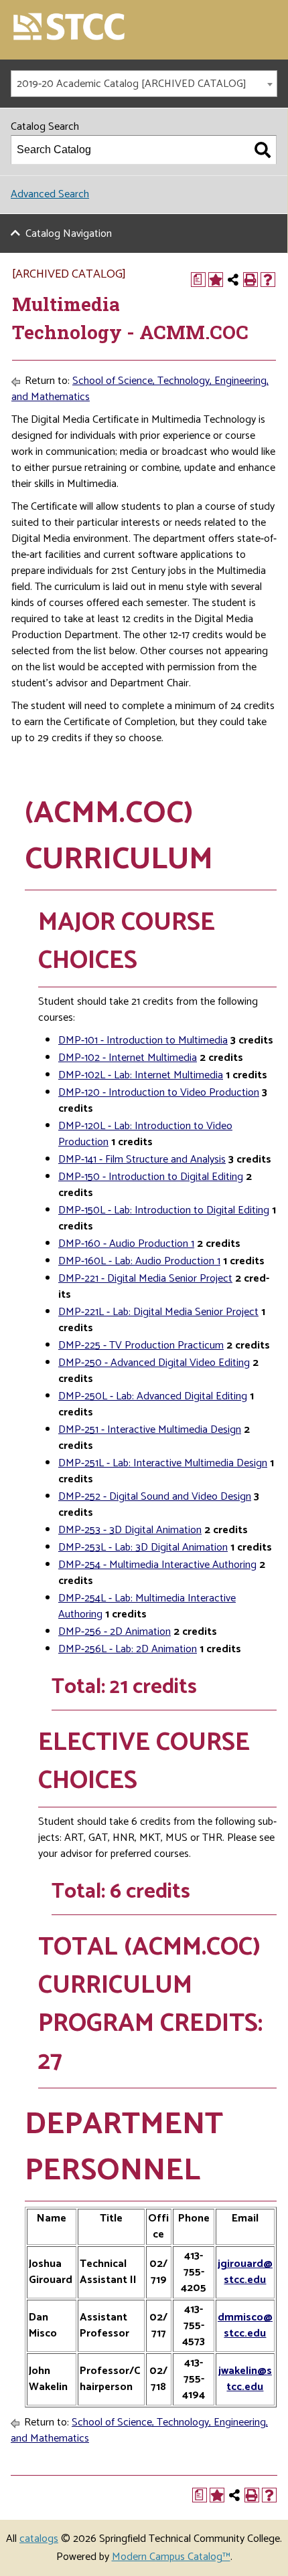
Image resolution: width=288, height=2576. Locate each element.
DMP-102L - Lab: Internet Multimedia (141, 1075)
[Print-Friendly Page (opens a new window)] (250, 280)
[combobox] (144, 84)
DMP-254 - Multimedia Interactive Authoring (157, 1565)
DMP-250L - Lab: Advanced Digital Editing (153, 1396)
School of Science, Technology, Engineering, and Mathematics (140, 389)
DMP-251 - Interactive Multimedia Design (150, 1430)
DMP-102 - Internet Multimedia (128, 1058)
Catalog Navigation (69, 234)
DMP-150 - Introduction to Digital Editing (151, 1177)
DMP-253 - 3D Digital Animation (130, 1530)
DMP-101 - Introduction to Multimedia (143, 1041)
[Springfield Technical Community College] (70, 28)
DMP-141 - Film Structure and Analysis (142, 1160)
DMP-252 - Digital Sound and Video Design (155, 1497)
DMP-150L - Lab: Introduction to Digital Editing (164, 1210)
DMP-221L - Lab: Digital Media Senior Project (158, 1312)
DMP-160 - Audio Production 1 (126, 1244)
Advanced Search (50, 194)
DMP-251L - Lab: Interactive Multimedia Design (163, 1463)
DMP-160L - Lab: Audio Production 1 (139, 1261)
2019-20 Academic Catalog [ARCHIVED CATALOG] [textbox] (132, 84)
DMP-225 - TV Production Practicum (141, 1346)
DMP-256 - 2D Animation (115, 1632)
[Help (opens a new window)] (268, 280)
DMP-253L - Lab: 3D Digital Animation (143, 1548)
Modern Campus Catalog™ (171, 2557)
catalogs (39, 2539)
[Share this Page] (233, 280)
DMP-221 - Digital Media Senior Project (145, 1279)
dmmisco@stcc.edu (245, 2325)
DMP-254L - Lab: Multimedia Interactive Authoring (147, 1606)
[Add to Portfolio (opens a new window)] (216, 280)
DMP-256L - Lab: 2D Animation (128, 1649)
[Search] (263, 150)
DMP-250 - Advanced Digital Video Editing (154, 1363)
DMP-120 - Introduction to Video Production (159, 1093)
